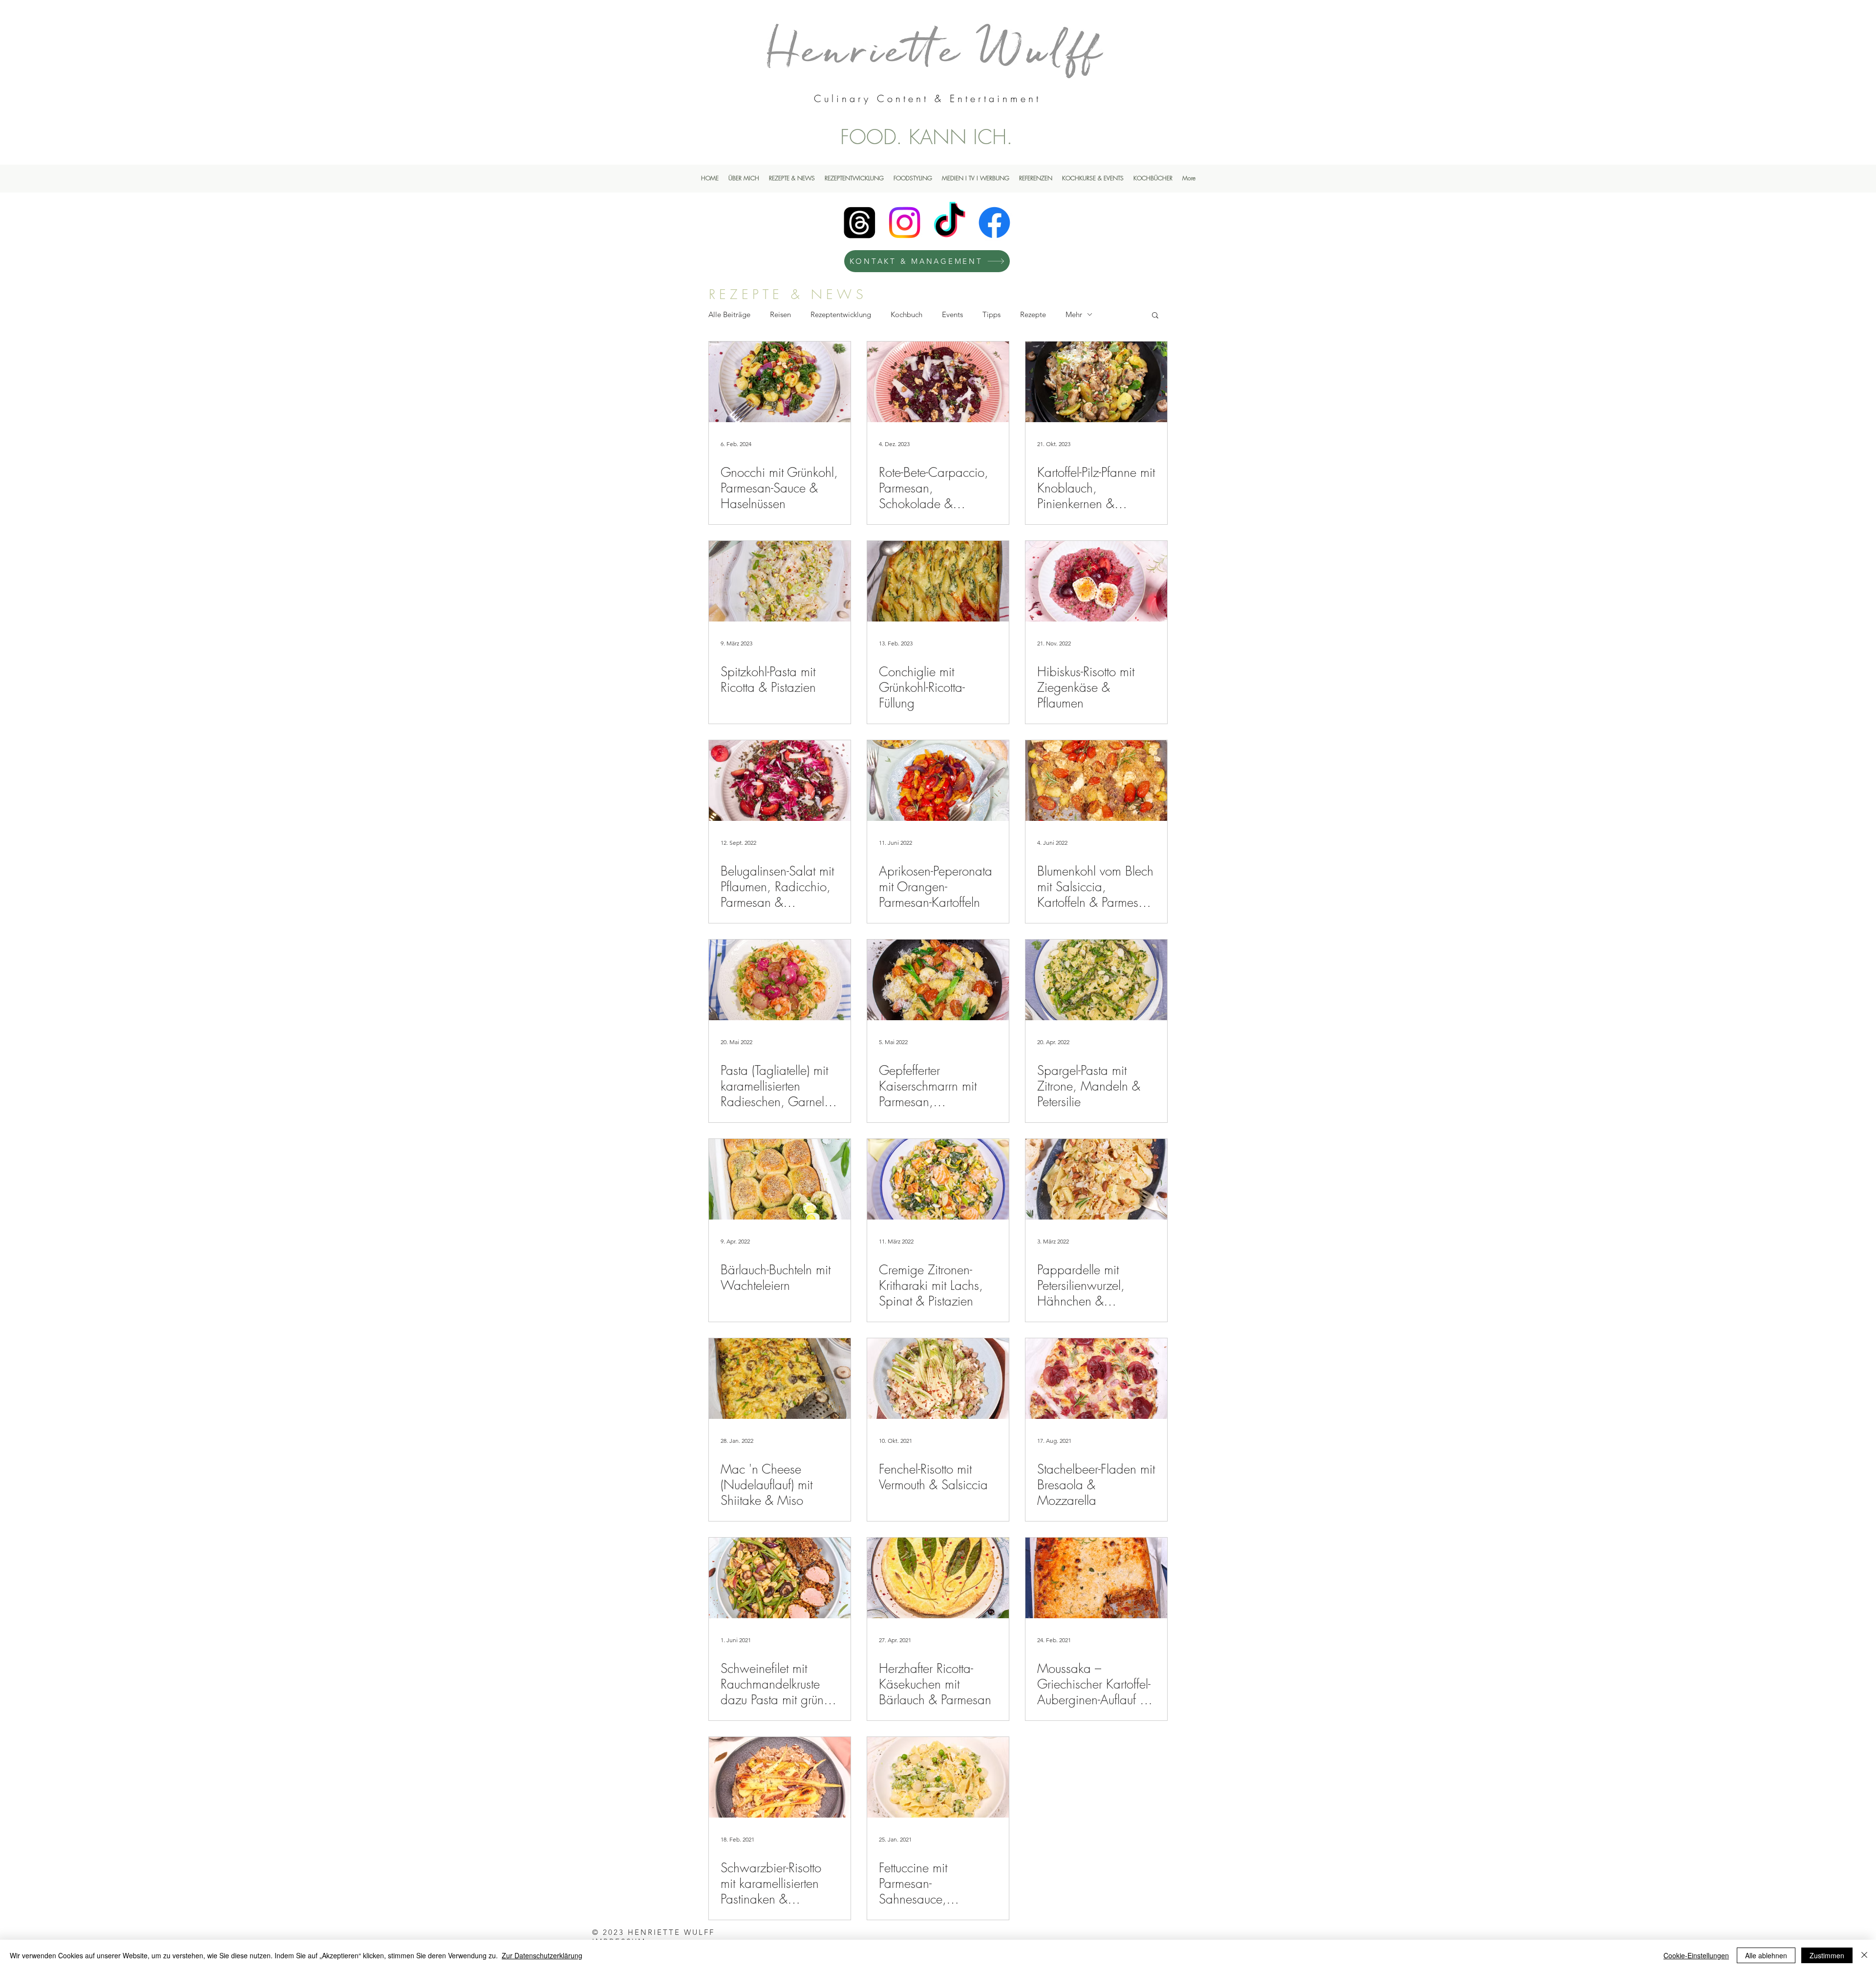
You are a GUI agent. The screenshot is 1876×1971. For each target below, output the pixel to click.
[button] (1155, 316)
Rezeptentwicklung (841, 314)
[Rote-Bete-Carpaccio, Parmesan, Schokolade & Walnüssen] (938, 382)
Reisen (780, 314)
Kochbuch (906, 314)
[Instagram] (905, 223)
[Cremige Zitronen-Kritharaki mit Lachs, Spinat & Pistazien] (938, 1179)
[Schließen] (1864, 1955)
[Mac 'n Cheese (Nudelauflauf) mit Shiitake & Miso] (780, 1379)
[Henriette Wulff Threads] (860, 223)
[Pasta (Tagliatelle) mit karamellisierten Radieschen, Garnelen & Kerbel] (780, 980)
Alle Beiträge (729, 314)
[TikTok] (949, 223)
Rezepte (1033, 314)
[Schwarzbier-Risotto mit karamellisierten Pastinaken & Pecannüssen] (780, 1777)
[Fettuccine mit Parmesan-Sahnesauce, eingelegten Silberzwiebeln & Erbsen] (938, 1777)
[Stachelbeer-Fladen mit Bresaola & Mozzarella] (1096, 1379)
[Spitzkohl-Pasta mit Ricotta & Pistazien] (780, 581)
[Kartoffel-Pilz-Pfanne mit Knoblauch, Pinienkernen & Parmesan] (1096, 382)
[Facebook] (994, 223)
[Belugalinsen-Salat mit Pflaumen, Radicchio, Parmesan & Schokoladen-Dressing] (780, 781)
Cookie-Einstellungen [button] (1696, 1955)
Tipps (991, 314)
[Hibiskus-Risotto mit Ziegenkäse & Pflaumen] (1096, 581)
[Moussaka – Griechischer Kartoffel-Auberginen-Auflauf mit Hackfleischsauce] (1096, 1578)
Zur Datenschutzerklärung (542, 1955)
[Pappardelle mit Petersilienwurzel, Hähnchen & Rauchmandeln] (1096, 1179)
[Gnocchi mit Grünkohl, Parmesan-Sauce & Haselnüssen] (780, 382)
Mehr (1074, 314)
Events (952, 314)
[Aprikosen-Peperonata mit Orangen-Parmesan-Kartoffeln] (938, 781)
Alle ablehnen (1766, 1955)
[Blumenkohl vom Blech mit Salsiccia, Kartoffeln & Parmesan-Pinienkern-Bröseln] (1096, 781)
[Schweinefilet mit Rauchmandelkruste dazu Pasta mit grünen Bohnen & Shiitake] (780, 1578)
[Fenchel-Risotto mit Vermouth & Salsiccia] (938, 1379)
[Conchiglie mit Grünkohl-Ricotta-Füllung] (938, 581)
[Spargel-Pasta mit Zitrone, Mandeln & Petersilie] (1096, 980)
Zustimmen (1827, 1955)
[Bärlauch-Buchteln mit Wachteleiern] (780, 1179)
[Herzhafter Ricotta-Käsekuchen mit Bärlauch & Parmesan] (938, 1578)
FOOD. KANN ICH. (927, 137)
